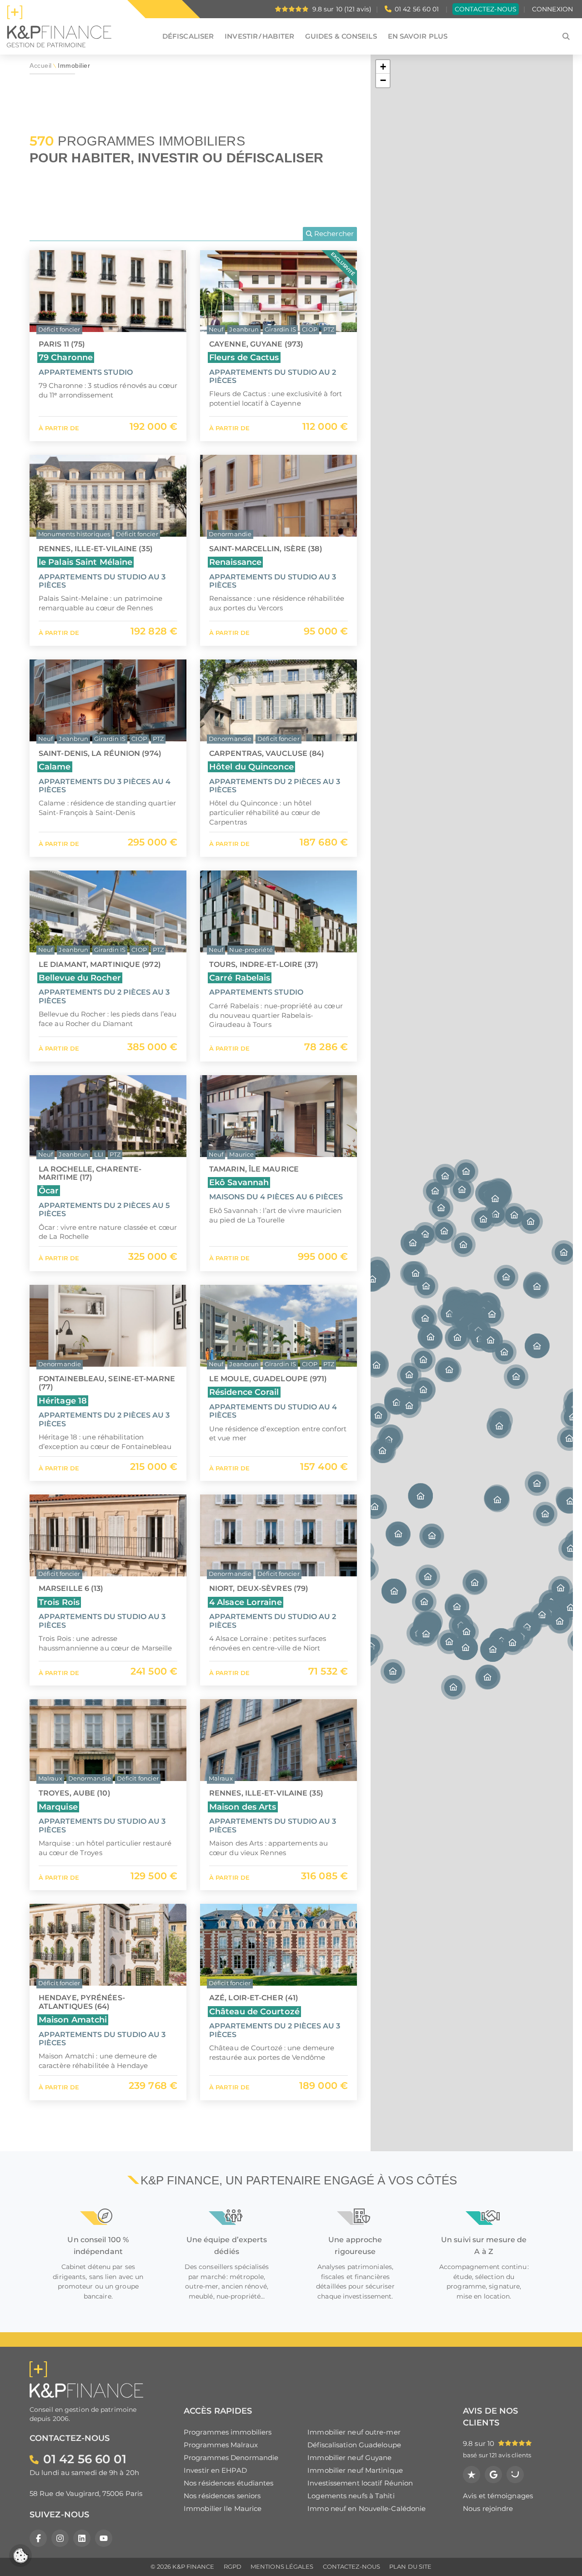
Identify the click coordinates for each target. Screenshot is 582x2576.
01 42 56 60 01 (417, 9)
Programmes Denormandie (231, 2458)
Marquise (58, 1807)
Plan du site (410, 2567)
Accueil (41, 66)
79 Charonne (66, 357)
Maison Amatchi (73, 2020)
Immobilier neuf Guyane (349, 2458)
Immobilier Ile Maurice (223, 2508)
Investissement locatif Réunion (360, 2483)
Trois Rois (59, 1602)
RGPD (233, 2567)
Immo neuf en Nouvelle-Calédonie (366, 2508)
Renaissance (235, 562)
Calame (55, 767)
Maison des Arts (243, 1807)
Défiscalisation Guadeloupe (354, 2445)
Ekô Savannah (239, 1182)
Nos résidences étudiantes (229, 2483)
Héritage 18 (63, 1401)
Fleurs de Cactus (244, 357)
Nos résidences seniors (222, 2496)
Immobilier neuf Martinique (355, 2470)
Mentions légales (282, 2567)
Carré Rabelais (240, 978)
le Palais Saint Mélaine (85, 562)
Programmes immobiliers (228, 2432)
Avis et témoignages (498, 2496)
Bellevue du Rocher (80, 978)
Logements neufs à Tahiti (351, 2496)
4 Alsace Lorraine (246, 1602)
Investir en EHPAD (215, 2470)
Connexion (552, 9)
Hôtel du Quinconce (251, 767)
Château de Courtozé (254, 2011)
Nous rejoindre (488, 2508)
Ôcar (49, 1190)
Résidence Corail (244, 1392)
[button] (537, 1346)
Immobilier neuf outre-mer (354, 2432)
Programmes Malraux (221, 2445)
